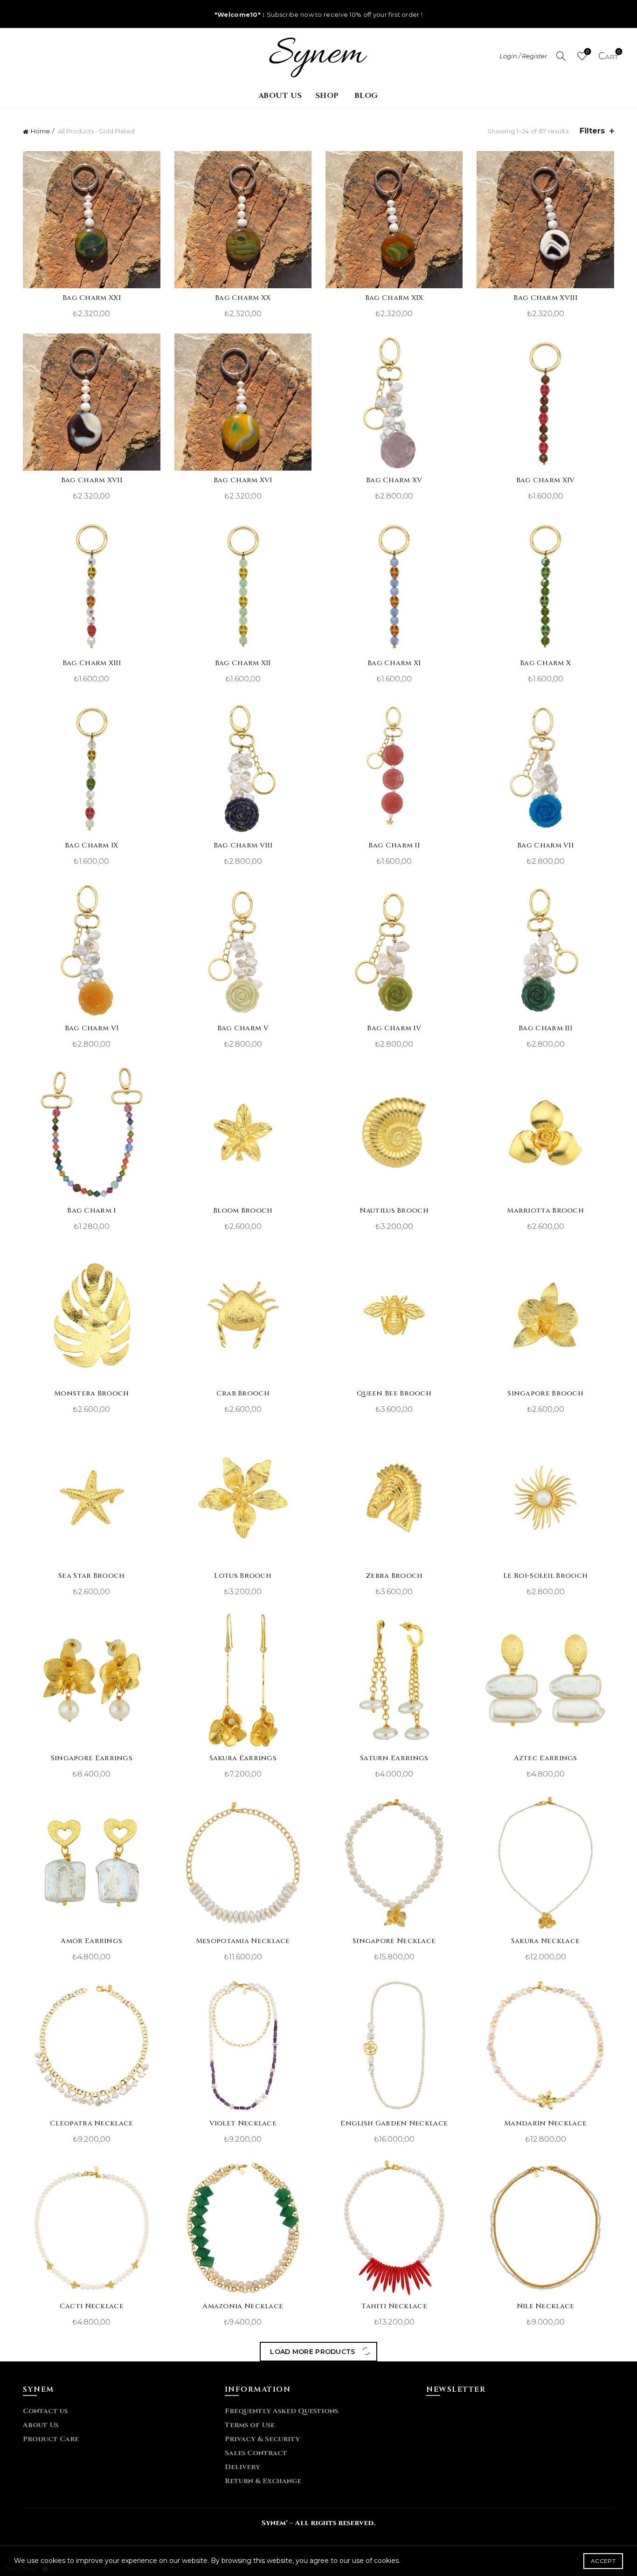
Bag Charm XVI (243, 480)
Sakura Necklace (546, 1941)
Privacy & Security (262, 2439)
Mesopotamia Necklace (243, 1941)
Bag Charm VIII (243, 845)
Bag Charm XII (243, 663)
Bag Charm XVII (92, 480)
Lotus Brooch (243, 1576)
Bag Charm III (545, 1028)
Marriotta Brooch (545, 1211)
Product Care (51, 2439)
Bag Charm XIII (92, 663)
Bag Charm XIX (394, 298)
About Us (280, 96)
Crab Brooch (243, 1393)
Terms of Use (250, 2425)
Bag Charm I (91, 1211)
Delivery (242, 2467)
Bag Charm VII (545, 845)
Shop (327, 96)
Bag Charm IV (394, 1028)
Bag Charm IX (92, 845)
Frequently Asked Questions (281, 2411)
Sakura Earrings (243, 1758)
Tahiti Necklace (394, 2306)
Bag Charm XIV (546, 480)
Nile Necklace (546, 2306)
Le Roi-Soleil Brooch (545, 1576)
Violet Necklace (243, 2123)
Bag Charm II (394, 845)
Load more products (318, 2352)
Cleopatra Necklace (91, 2123)
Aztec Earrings (546, 1758)
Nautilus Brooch (394, 1211)
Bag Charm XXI (92, 298)
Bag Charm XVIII (545, 298)
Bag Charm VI (92, 1028)
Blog (366, 96)
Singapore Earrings (92, 1758)
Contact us (45, 2411)
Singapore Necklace (394, 1941)
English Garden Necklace (394, 2123)
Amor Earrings (91, 1941)
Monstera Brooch (92, 1393)
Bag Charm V (243, 1028)
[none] (318, 56)
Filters (592, 131)
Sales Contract (256, 2453)
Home (40, 131)
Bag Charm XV (394, 480)
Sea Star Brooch (92, 1576)
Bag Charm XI (394, 663)
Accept (603, 2561)
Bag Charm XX (243, 298)
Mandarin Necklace (545, 2123)
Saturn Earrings (394, 1758)
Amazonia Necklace (243, 2306)
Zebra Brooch (394, 1576)
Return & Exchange (263, 2481)
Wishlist (588, 52)
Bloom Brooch (243, 1211)
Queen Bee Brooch (394, 1393)
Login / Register (523, 56)
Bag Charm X (545, 663)
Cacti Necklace (92, 2306)
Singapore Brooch (545, 1393)
